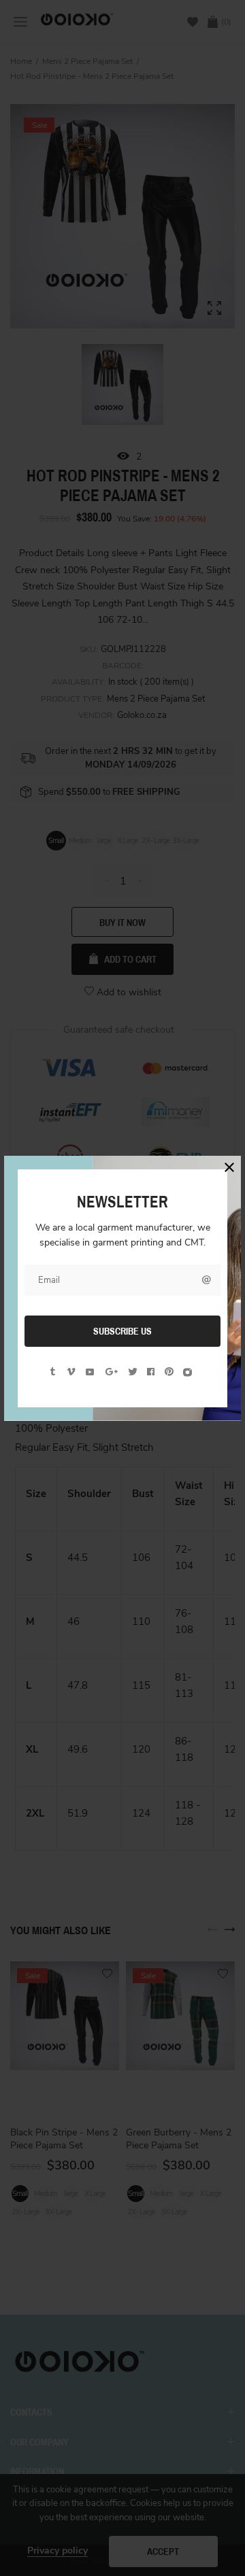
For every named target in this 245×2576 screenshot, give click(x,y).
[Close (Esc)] (229, 1167)
